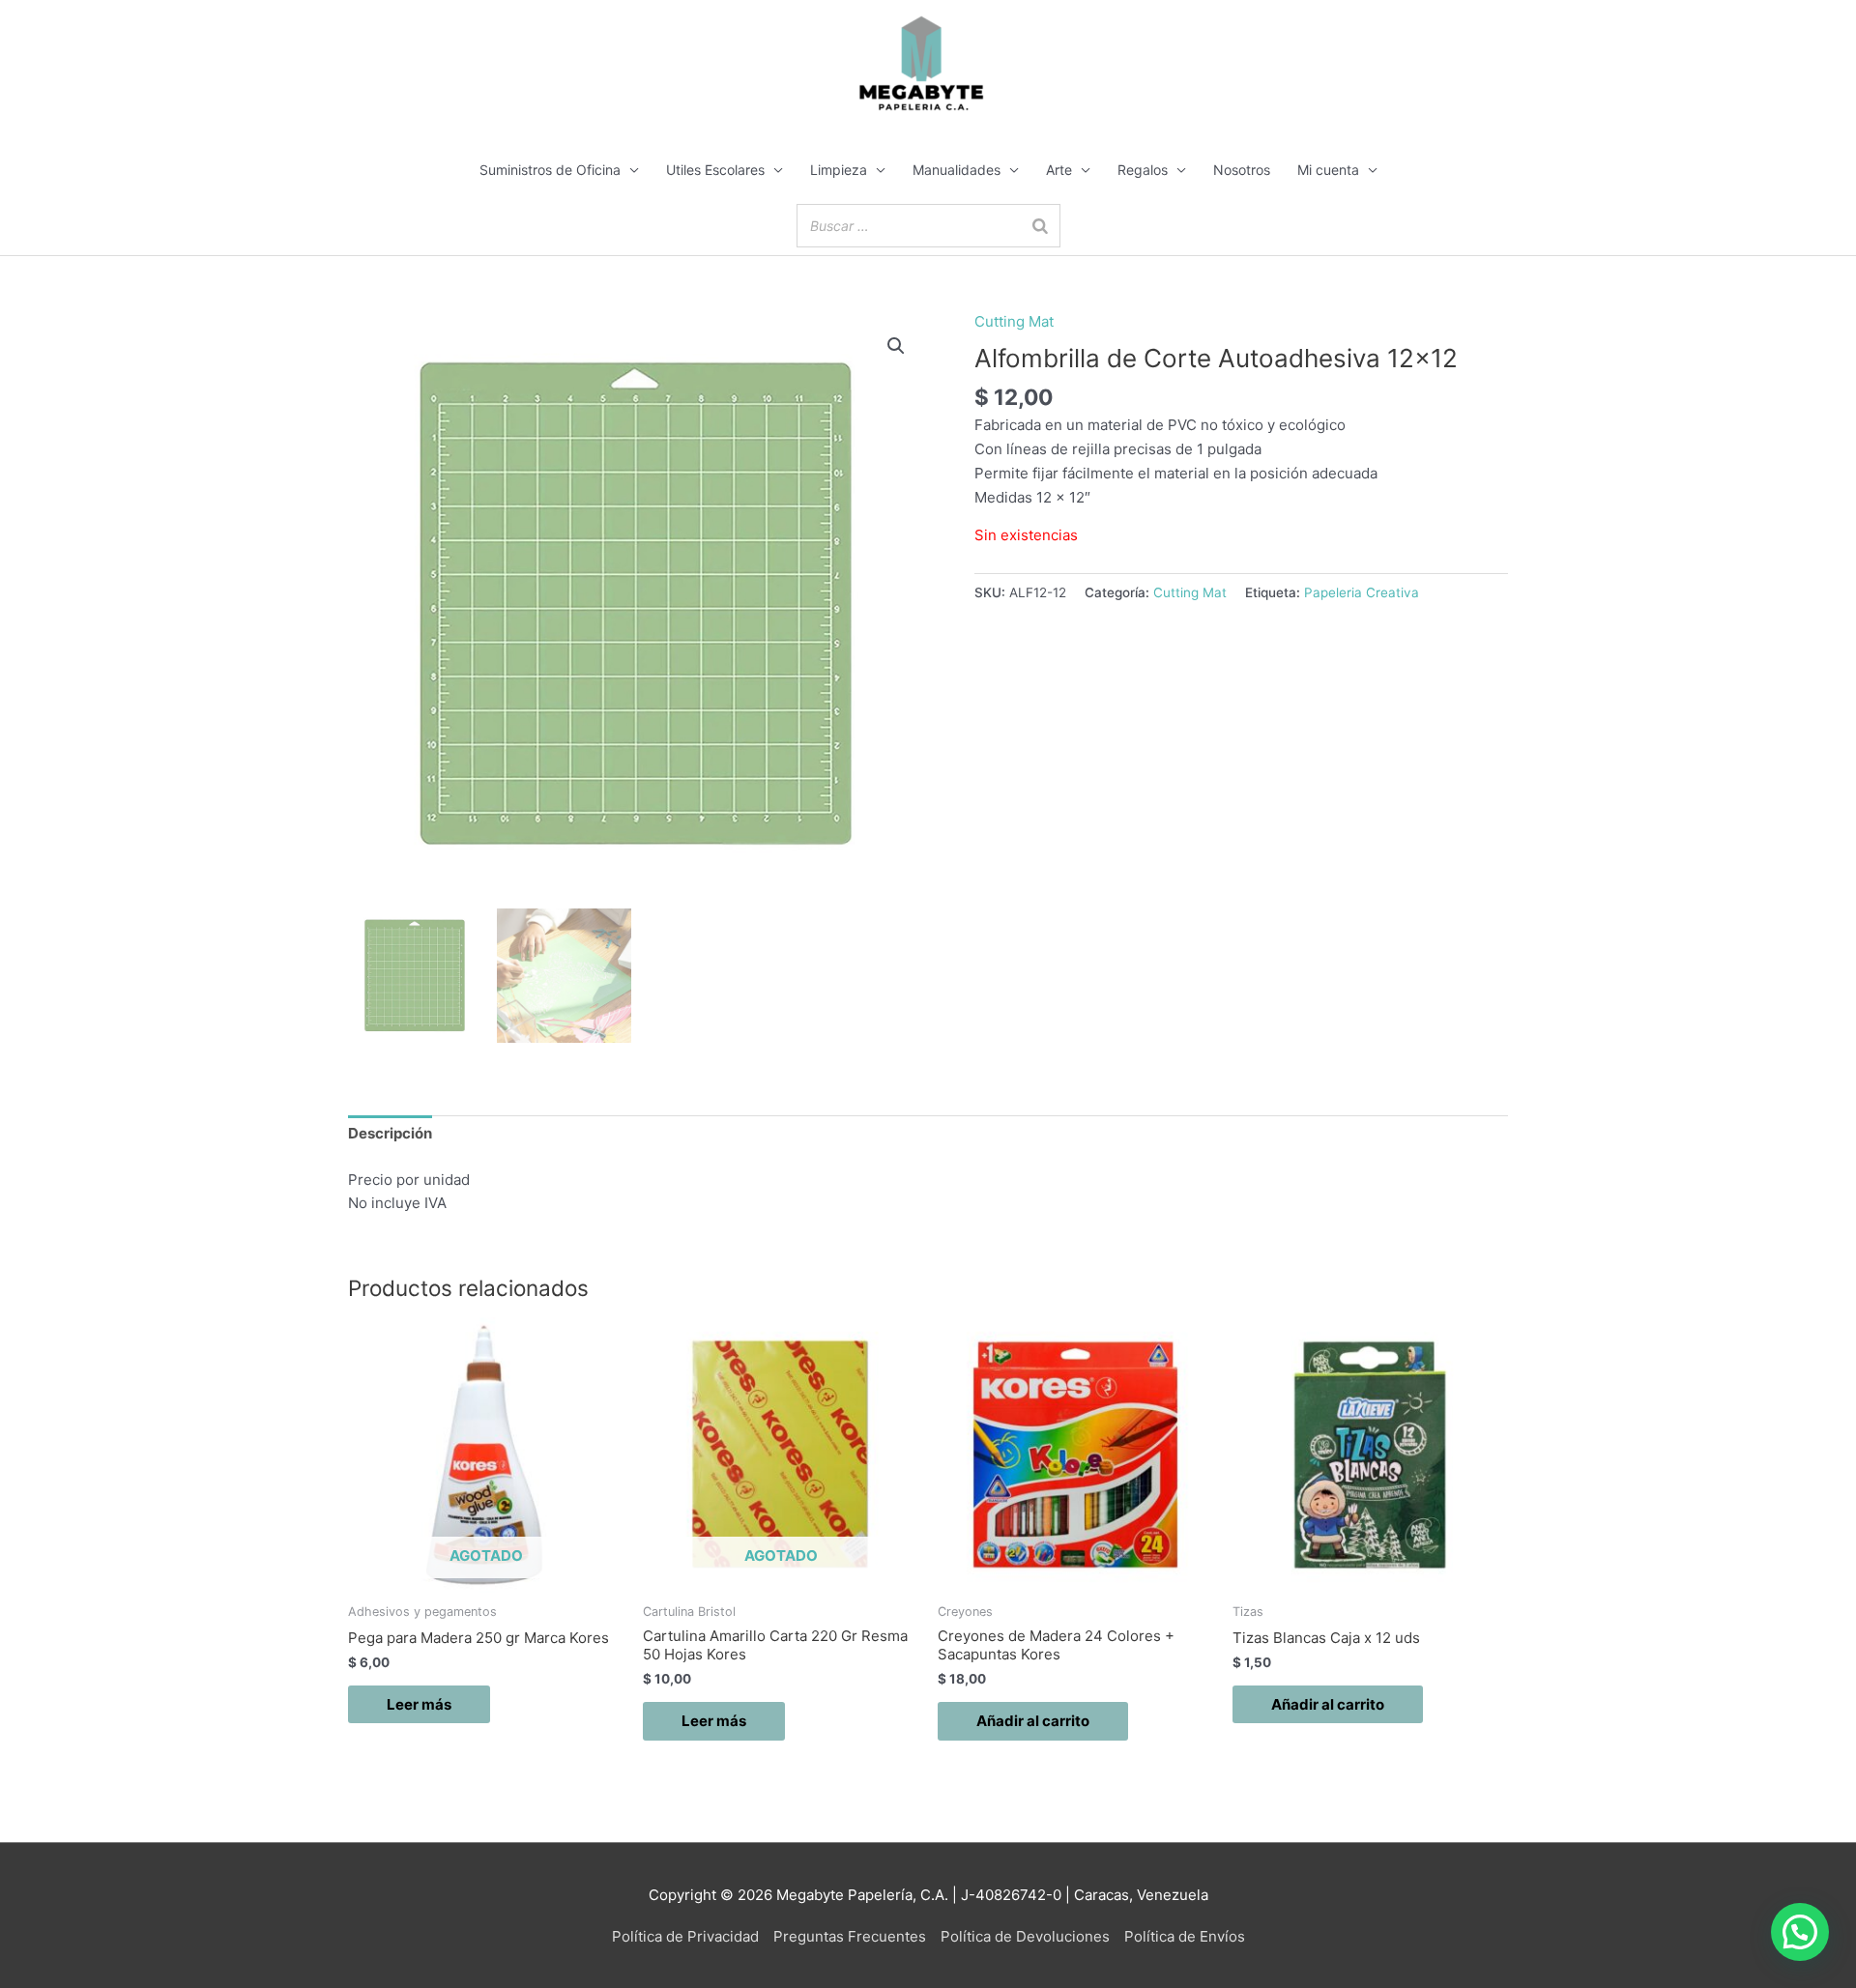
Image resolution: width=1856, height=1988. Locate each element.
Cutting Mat (1014, 321)
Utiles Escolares (715, 170)
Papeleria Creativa (1362, 592)
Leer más (419, 1704)
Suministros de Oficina (550, 170)
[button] (896, 346)
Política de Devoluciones (1025, 1936)
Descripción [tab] (390, 1133)
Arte (1059, 170)
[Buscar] (1040, 226)
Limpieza (839, 170)
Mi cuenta (1328, 170)
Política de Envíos (1185, 1936)
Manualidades (957, 170)
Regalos (1143, 170)
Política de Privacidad (685, 1936)
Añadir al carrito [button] (1033, 1721)
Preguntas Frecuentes (850, 1936)
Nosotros (1242, 170)
